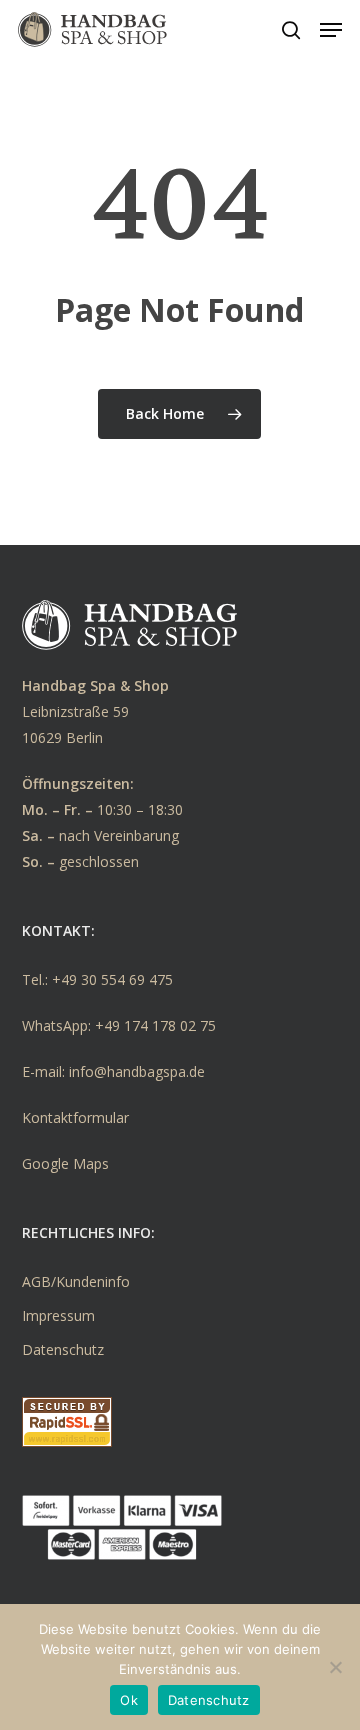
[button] (331, 30)
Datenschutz (63, 1349)
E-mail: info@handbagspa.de (113, 1071)
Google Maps (65, 1163)
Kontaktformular (75, 1117)
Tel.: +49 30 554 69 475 (97, 979)
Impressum (58, 1315)
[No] (335, 1667)
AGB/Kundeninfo (76, 1281)
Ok (129, 1700)
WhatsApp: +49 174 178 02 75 (119, 1025)
